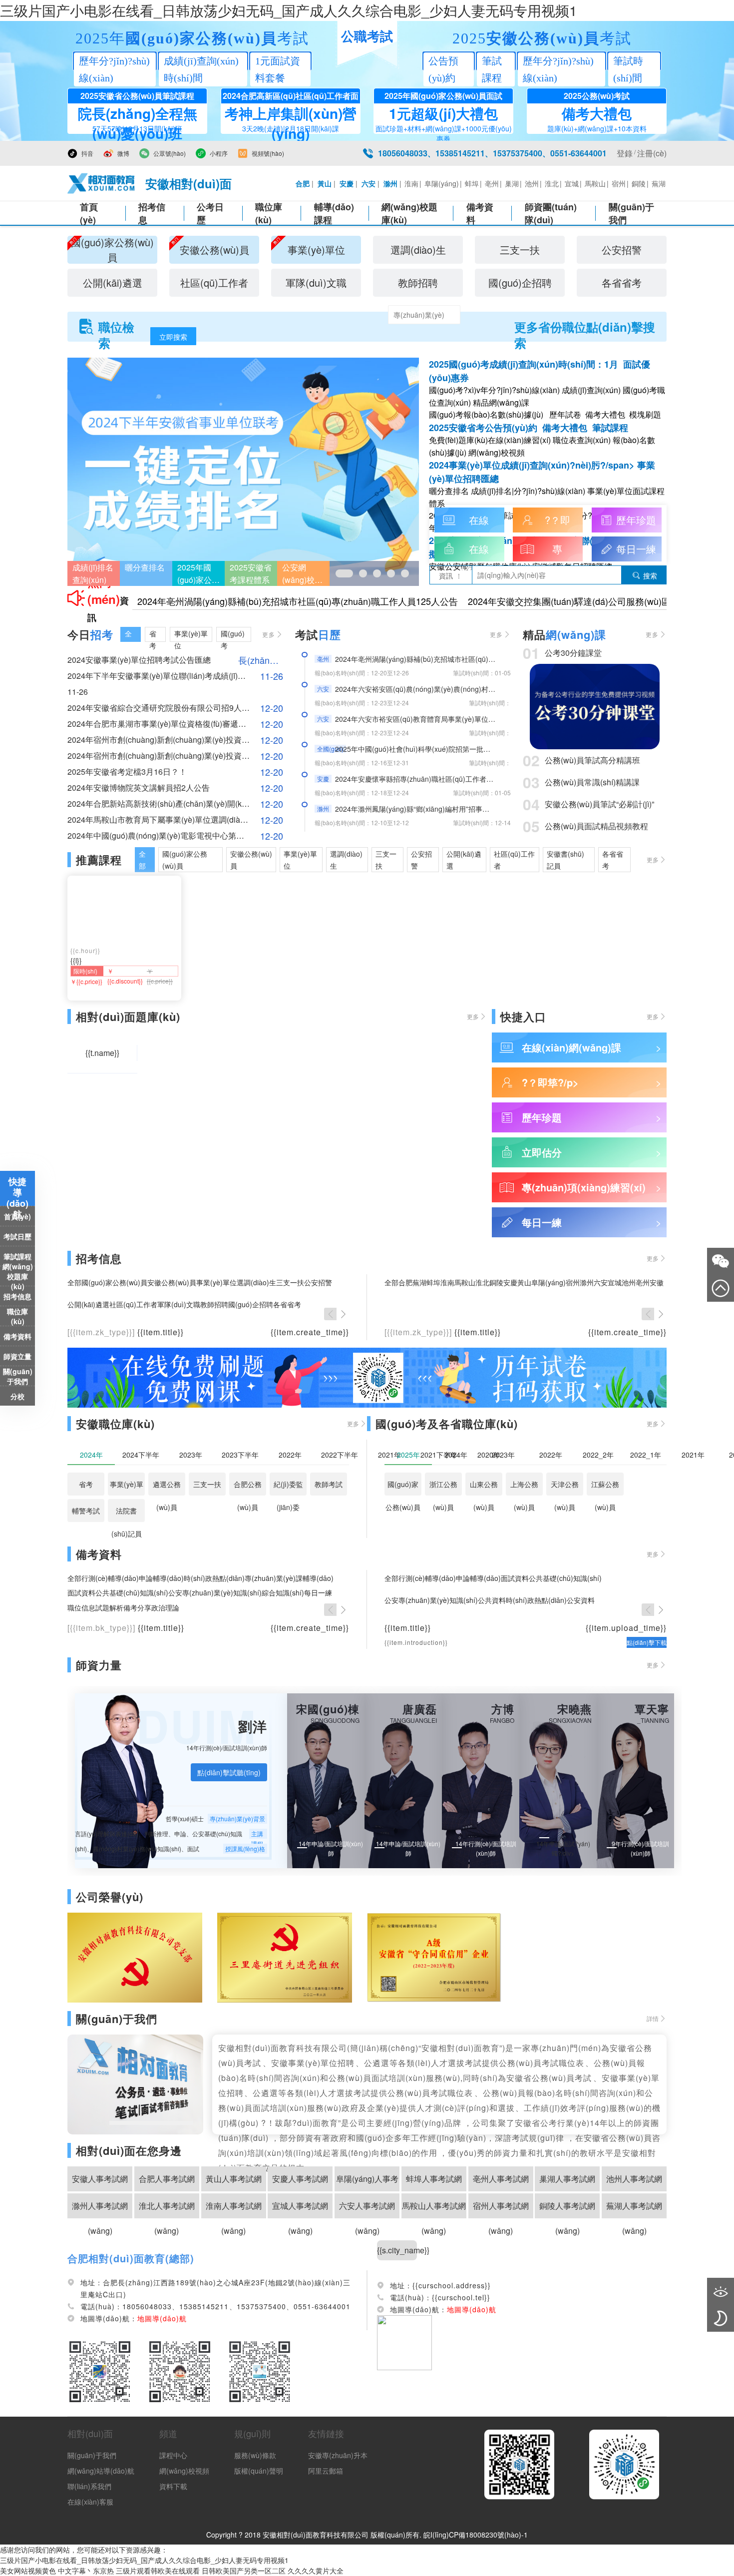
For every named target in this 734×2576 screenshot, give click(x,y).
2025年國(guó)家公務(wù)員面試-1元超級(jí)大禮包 (198, 574)
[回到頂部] (721, 1288)
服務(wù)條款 (255, 2455)
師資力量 (99, 1665)
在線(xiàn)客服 (90, 2502)
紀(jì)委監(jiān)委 (288, 1487)
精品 (564, 634)
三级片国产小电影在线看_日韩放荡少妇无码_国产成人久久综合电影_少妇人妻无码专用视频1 (289, 10)
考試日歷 (17, 1236)
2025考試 (542, 38)
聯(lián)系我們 (89, 2486)
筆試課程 (492, 69)
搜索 (645, 575)
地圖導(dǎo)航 (472, 2309)
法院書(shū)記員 (127, 1514)
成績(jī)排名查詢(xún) (93, 573)
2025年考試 (192, 38)
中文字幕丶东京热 (86, 2571)
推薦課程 (99, 860)
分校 (17, 1396)
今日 (90, 634)
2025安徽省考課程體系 (251, 573)
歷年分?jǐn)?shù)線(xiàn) (114, 69)
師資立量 (17, 1356)
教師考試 (329, 1484)
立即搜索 (173, 337)
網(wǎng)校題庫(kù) (18, 1276)
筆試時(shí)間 (628, 69)
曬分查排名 (145, 567)
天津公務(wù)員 (565, 1487)
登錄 (625, 153)
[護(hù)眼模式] (721, 2291)
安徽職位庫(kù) (115, 1424)
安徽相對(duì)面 (188, 183)
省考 (86, 1484)
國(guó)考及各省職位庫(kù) (447, 1424)
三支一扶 (207, 1484)
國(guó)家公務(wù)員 (403, 1487)
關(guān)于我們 (631, 213)
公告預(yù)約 (443, 69)
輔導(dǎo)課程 (334, 213)
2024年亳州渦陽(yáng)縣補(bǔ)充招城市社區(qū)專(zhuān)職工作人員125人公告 (298, 601)
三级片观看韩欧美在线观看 (158, 2571)
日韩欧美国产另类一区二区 (244, 2571)
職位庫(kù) (269, 213)
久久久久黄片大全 (316, 2571)
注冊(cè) (652, 153)
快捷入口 (523, 1017)
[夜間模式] (721, 2318)
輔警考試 (86, 1511)
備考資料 (480, 213)
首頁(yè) (89, 213)
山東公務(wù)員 (484, 1487)
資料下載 (173, 2486)
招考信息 (152, 213)
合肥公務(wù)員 (248, 1487)
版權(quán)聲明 (259, 2471)
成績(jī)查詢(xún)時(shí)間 (201, 69)
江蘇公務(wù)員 (605, 1487)
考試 (318, 634)
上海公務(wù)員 (524, 1487)
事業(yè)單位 (127, 1487)
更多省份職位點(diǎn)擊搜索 (585, 327)
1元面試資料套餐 (278, 69)
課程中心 (173, 2455)
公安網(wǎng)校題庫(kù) (302, 574)
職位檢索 (116, 327)
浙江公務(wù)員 (443, 1487)
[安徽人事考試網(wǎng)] (101, 183)
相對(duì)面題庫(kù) (128, 1017)
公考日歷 (210, 213)
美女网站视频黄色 (28, 2571)
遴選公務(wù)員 (167, 1487)
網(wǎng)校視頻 (184, 2471)
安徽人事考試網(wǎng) (100, 2182)
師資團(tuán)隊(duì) (551, 213)
